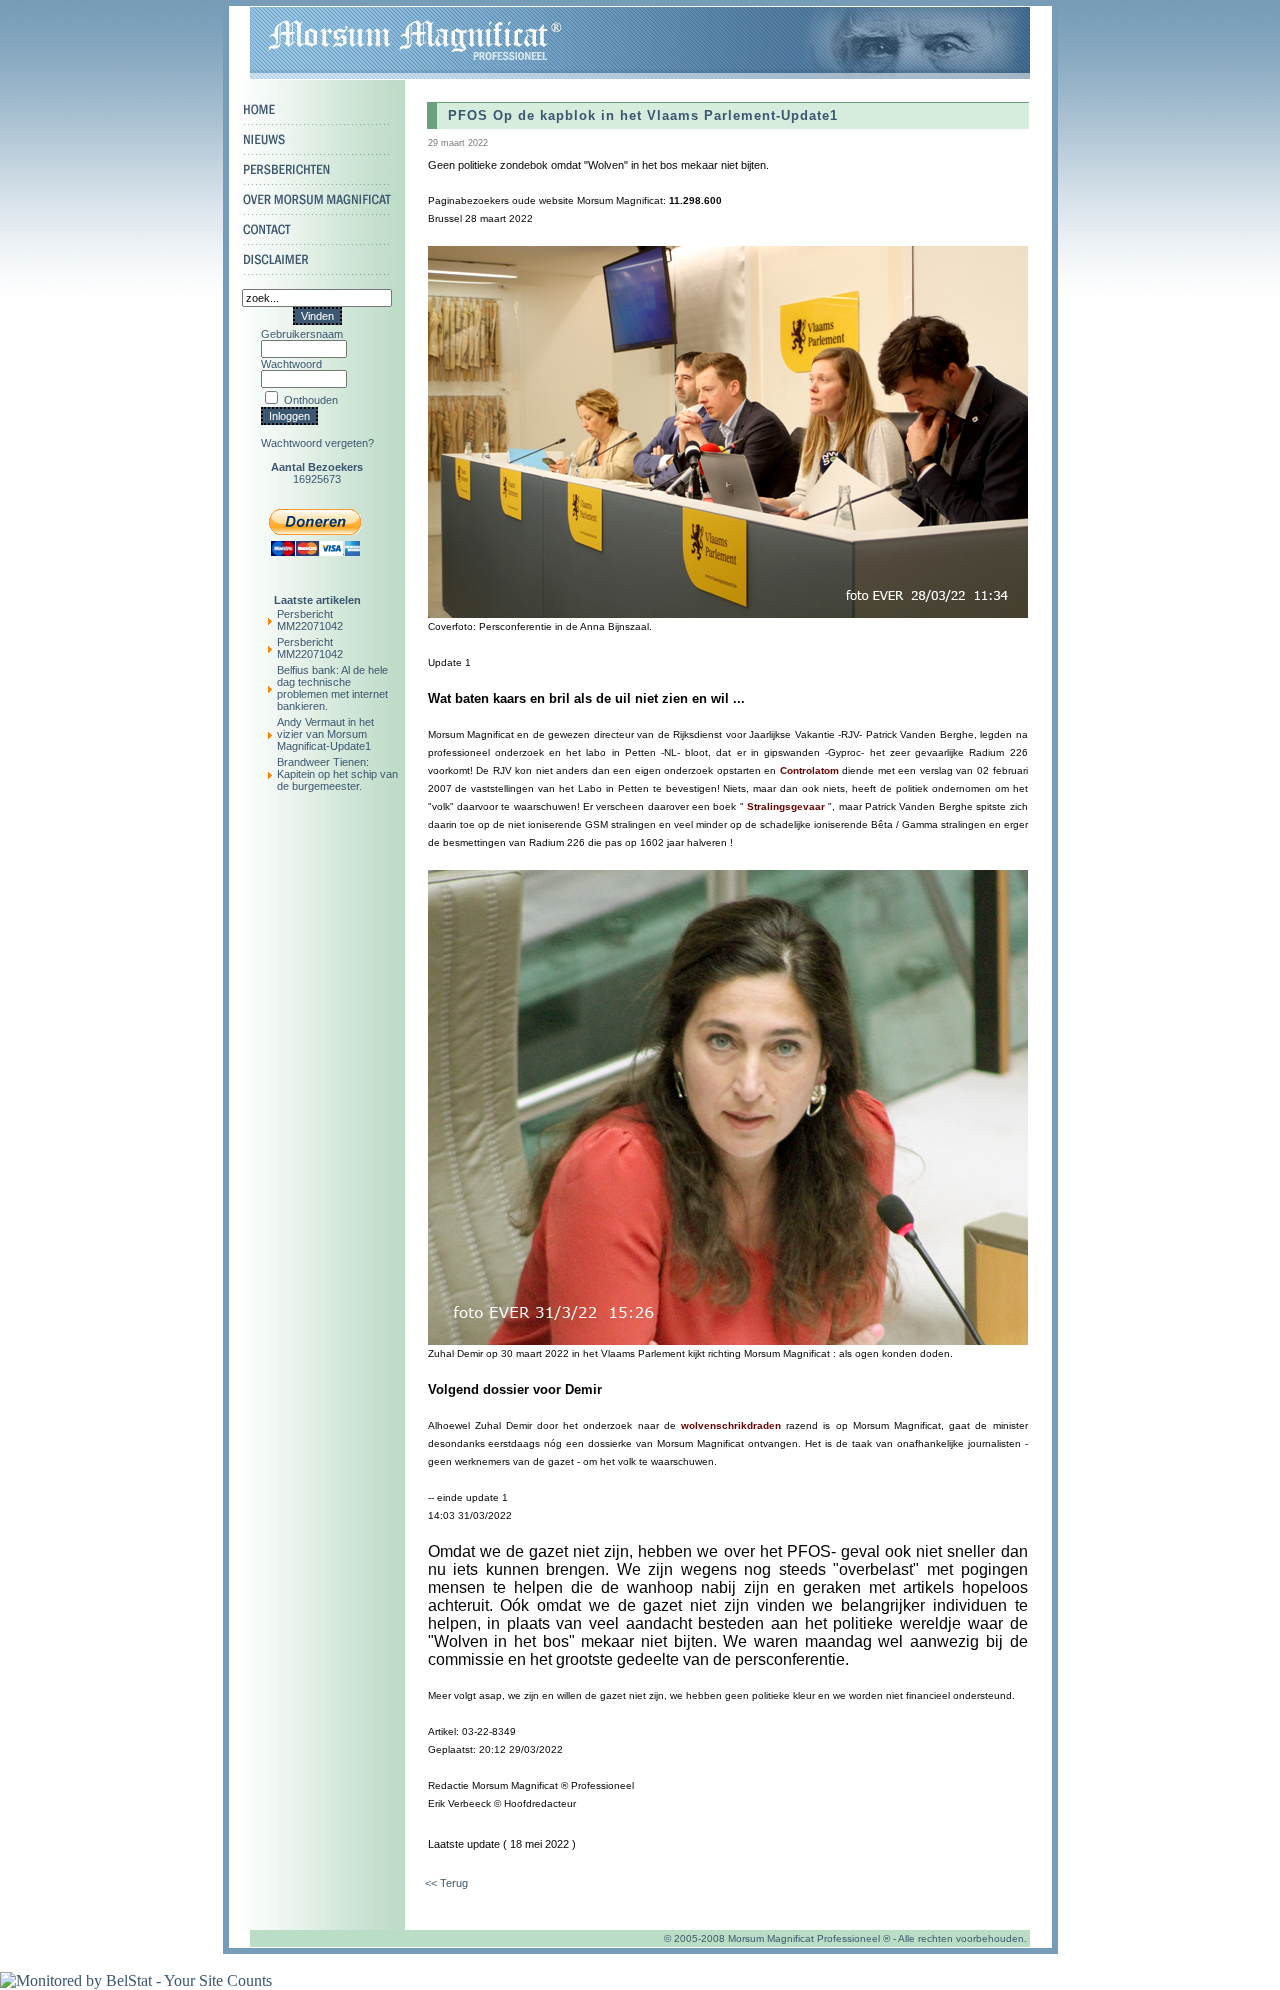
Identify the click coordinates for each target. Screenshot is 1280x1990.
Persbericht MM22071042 (310, 620)
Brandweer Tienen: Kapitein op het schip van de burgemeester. (337, 774)
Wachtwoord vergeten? (317, 443)
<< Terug (446, 1883)
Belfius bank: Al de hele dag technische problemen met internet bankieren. (332, 688)
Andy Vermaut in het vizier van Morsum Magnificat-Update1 (325, 734)
